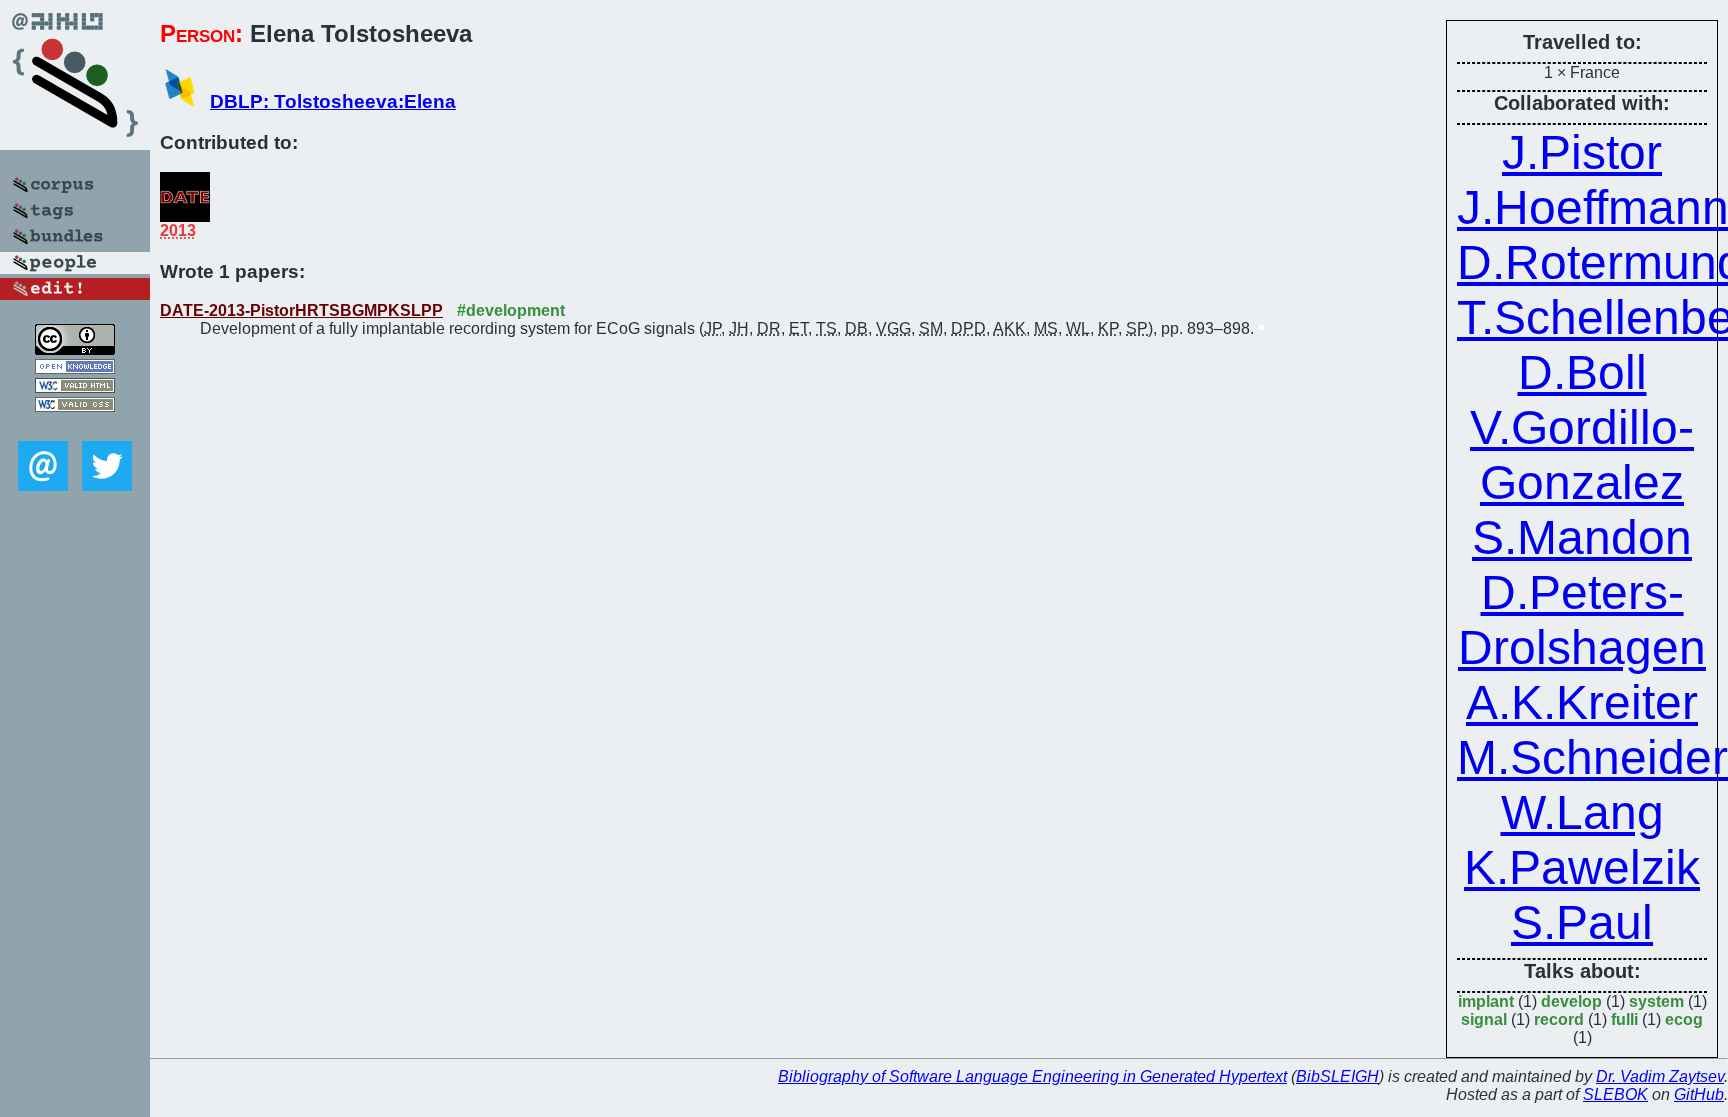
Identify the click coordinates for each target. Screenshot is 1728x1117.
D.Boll (1582, 372)
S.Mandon (1582, 537)
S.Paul (1582, 922)
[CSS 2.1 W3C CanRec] (75, 426)
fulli (1624, 1019)
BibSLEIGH (1337, 1076)
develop (1571, 1001)
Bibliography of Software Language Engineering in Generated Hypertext (1032, 1076)
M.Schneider (1592, 757)
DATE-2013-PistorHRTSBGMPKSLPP (301, 310)
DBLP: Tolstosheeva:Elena (333, 101)
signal (1484, 1019)
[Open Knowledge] (75, 368)
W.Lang (1582, 812)
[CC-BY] (75, 349)
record (1559, 1019)
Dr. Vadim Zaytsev (1660, 1076)
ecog (1684, 1019)
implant (1486, 1001)
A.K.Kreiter (1582, 702)
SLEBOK (1615, 1094)
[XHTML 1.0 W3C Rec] (75, 387)
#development (511, 310)
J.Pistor (1582, 152)
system (1656, 1001)
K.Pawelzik (1582, 867)
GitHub (1699, 1094)
